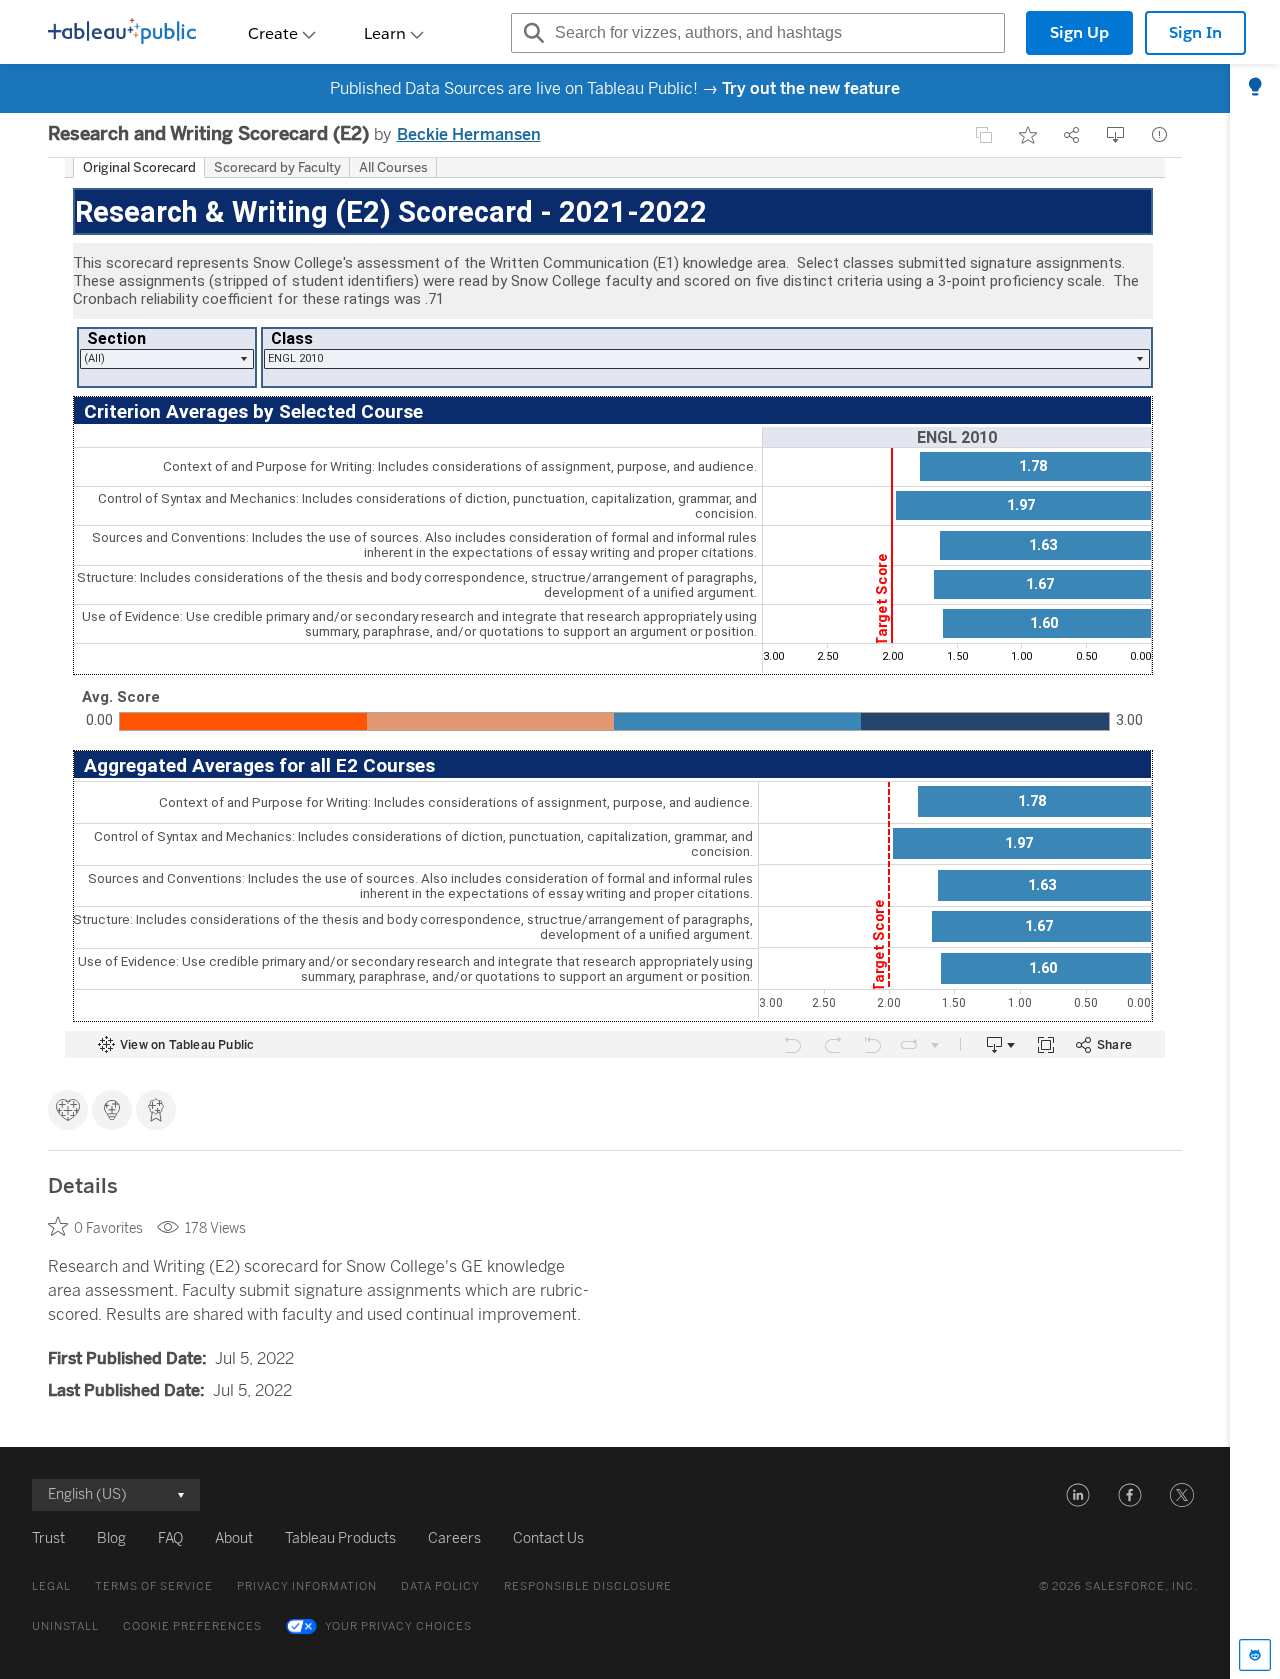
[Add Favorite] (1028, 135)
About (234, 1538)
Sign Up (1079, 32)
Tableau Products (340, 1538)
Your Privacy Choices (398, 1626)
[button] (1078, 1495)
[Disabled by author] (984, 135)
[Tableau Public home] (122, 33)
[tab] (1255, 88)
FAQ (170, 1538)
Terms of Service (154, 1586)
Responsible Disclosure (588, 1586)
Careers (454, 1538)
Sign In (1195, 32)
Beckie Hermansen (469, 134)
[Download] (1116, 135)
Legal (51, 1586)
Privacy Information (307, 1586)
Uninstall (65, 1626)
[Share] (1072, 135)
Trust (48, 1538)
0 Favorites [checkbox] (108, 1228)
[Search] (531, 33)
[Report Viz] (1160, 135)
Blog (111, 1538)
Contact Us (548, 1538)
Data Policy (440, 1586)
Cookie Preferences (192, 1626)
